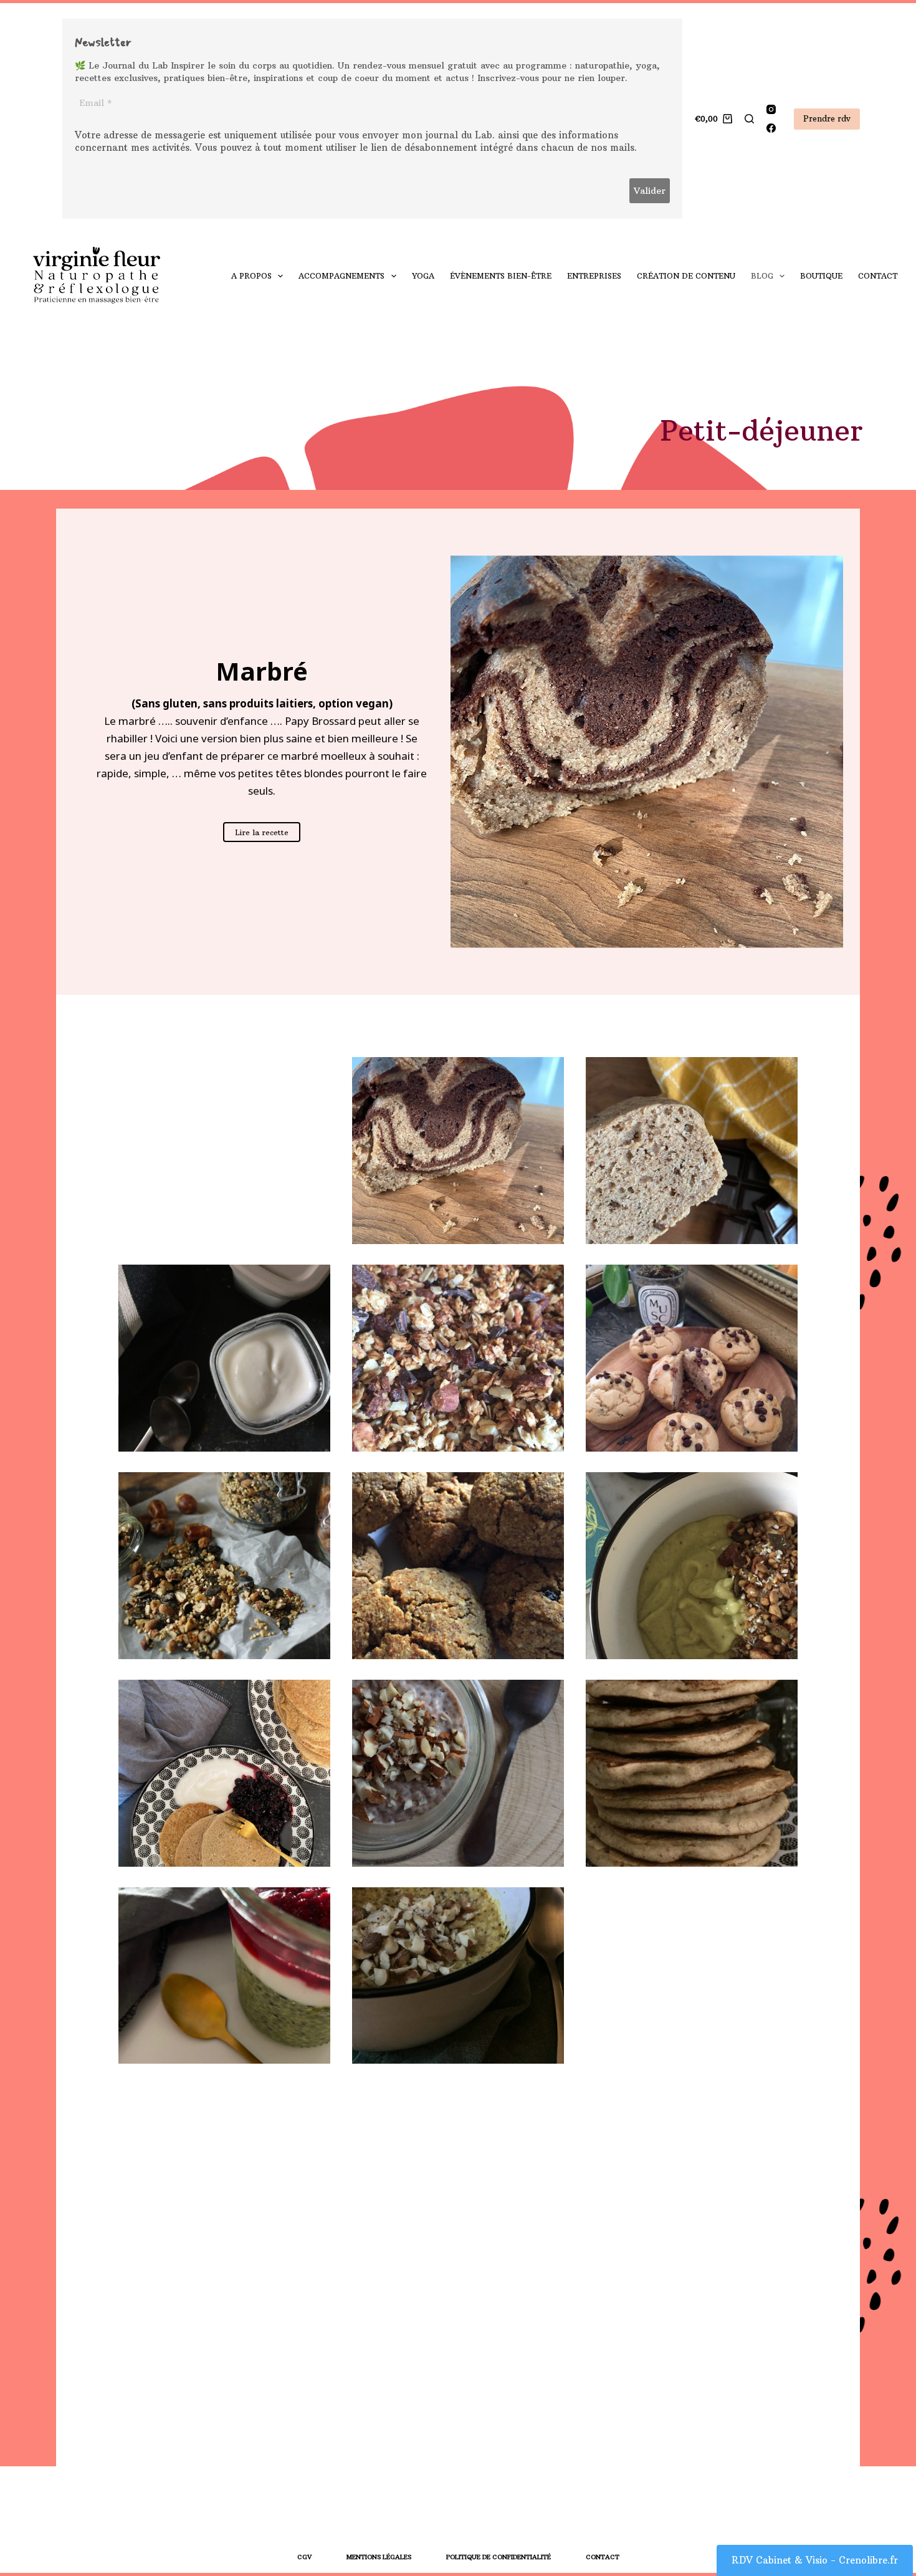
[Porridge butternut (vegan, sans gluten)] (458, 1981)
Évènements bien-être (501, 276)
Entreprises (594, 276)
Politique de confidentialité (499, 2557)
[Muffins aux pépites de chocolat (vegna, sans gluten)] (692, 1358)
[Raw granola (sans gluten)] (224, 1566)
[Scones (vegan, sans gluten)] (458, 1566)
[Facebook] (771, 128)
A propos (251, 276)
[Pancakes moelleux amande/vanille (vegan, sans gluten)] (692, 1773)
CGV (304, 2557)
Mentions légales (379, 2557)
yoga (423, 276)
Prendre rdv (827, 118)
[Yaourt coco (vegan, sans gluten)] (224, 1358)
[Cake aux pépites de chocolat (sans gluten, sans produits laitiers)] (692, 1151)
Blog (762, 276)
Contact (878, 276)
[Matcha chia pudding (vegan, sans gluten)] (224, 1981)
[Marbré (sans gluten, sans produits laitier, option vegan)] (458, 1151)
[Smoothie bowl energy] (692, 1566)
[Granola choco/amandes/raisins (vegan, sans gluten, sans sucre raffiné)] (458, 1358)
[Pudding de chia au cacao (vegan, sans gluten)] (458, 1773)
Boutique (821, 276)
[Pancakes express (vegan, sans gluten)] (224, 1773)
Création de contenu (686, 276)
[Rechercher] (749, 119)
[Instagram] (771, 109)
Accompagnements (341, 276)
